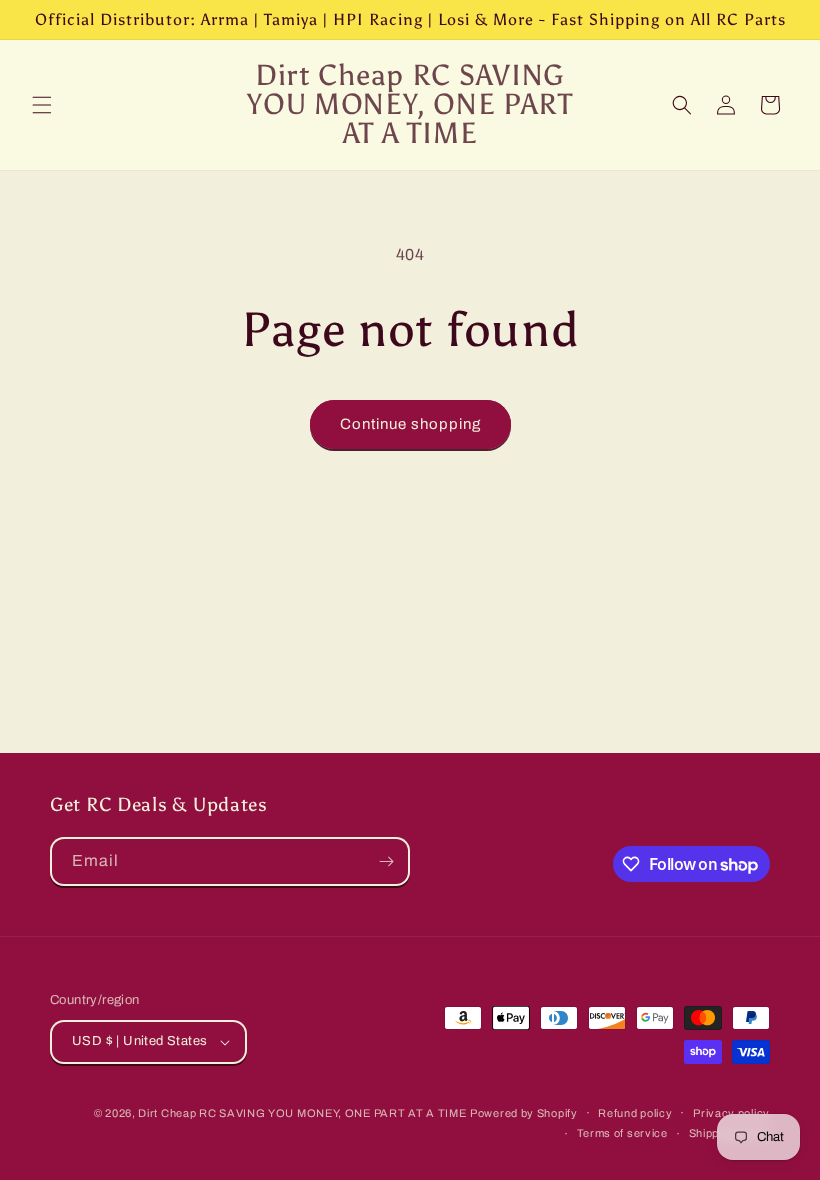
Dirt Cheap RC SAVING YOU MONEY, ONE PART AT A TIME (302, 1113)
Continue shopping (410, 424)
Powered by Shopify (524, 1113)
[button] (42, 105)
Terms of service (622, 1133)
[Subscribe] (386, 861)
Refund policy (635, 1113)
